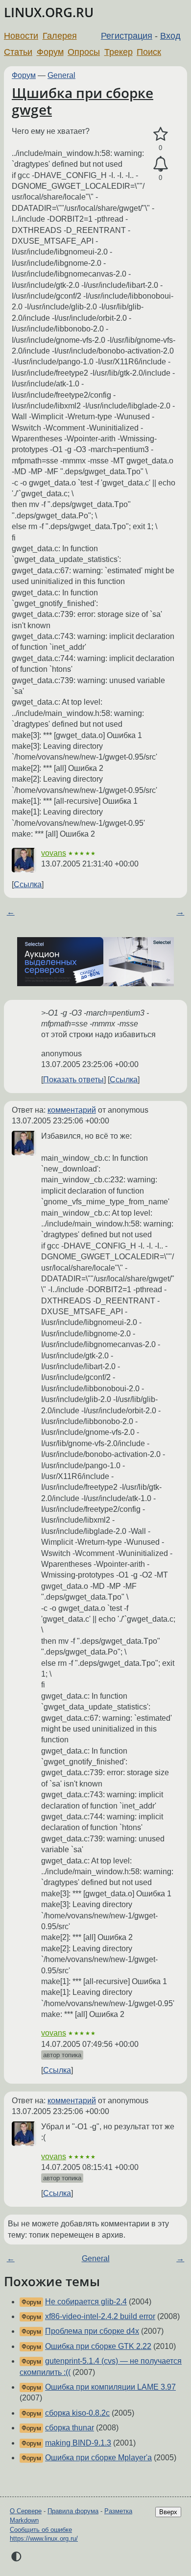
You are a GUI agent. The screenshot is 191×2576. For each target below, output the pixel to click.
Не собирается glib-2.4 (86, 2302)
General (61, 75)
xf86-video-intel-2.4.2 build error (100, 2316)
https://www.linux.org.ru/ (44, 2538)
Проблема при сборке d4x (92, 2331)
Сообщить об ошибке (41, 2530)
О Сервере (26, 2511)
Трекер (119, 52)
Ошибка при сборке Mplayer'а (98, 2458)
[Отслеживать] (160, 164)
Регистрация (127, 36)
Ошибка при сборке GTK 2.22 (98, 2346)
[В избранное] (160, 134)
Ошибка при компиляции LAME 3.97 (110, 2387)
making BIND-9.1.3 (78, 2443)
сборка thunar (70, 2428)
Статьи (18, 52)
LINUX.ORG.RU (49, 13)
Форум (50, 52)
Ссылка (28, 884)
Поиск (149, 52)
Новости (21, 36)
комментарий (72, 1110)
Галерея (60, 36)
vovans (54, 853)
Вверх (168, 2512)
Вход (170, 36)
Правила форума (73, 2511)
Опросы (84, 52)
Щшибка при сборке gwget (83, 101)
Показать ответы (73, 1080)
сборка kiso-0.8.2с (77, 2413)
